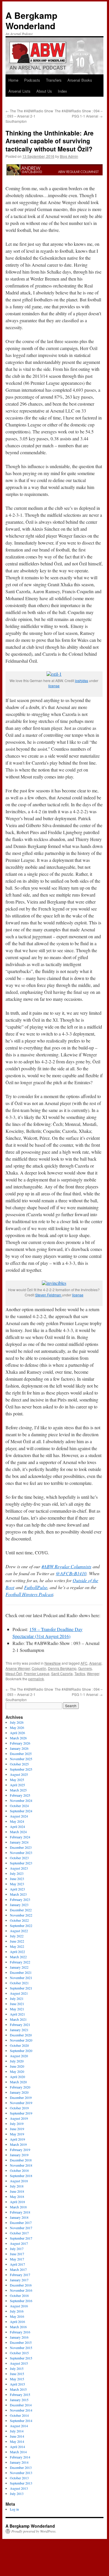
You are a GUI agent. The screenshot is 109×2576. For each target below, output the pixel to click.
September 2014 (21, 2421)
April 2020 (17, 2077)
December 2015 (21, 2342)
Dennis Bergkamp (62, 1668)
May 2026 (17, 1727)
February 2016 (20, 2332)
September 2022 (21, 1925)
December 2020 (21, 2035)
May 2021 (17, 2009)
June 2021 (17, 2004)
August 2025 (19, 1774)
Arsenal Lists (19, 91)
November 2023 (21, 1853)
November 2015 (21, 2348)
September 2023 (21, 1863)
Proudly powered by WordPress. (34, 2531)
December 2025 (21, 1754)
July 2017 (17, 2249)
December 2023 (21, 1847)
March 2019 (18, 2144)
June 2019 (17, 2129)
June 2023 (17, 1879)
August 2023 (19, 1868)
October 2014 (19, 2415)
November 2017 (21, 2228)
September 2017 (21, 2238)
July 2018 (17, 2186)
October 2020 (19, 2045)
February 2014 (20, 2457)
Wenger (93, 1673)
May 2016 (17, 2316)
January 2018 (19, 2217)
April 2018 (17, 2202)
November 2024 (21, 1800)
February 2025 (20, 1795)
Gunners (85, 1668)
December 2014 (21, 2405)
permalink (36, 1679)
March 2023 (18, 1894)
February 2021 (20, 2024)
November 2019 (21, 2103)
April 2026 (17, 1733)
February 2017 (20, 2275)
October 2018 (19, 2170)
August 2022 (19, 1931)
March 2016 (18, 2327)
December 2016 (21, 2285)
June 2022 (17, 1941)
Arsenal (95, 1663)
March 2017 (18, 2269)
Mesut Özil (14, 1673)
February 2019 (20, 2150)
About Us (44, 91)
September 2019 (21, 2113)
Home (13, 80)
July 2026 (17, 1722)
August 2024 (19, 1816)
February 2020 (20, 2087)
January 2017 (19, 2280)
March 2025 (18, 1790)
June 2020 (17, 2066)
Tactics (80, 1673)
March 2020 (18, 2082)
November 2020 (21, 2040)
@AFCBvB (66, 1573)
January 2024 (19, 1842)
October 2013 (19, 2478)
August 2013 (19, 2488)
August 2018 (19, 2181)
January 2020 (19, 2092)
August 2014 (19, 2426)
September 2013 (21, 2483)
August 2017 (19, 2243)
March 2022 (18, 1957)
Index (62, 91)
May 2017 (17, 2259)
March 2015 (18, 2389)
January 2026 (19, 1748)
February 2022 (20, 1962)
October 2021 (19, 1983)
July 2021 (17, 1998)
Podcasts (32, 80)
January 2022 (19, 1967)
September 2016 (21, 2301)
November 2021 (21, 1978)
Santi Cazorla (62, 1673)
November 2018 (21, 2165)
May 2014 (17, 2441)
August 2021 (19, 1993)
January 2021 (19, 2030)
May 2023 (17, 1884)
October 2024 (19, 1806)
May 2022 (17, 1946)
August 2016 (19, 2306)
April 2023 (17, 1889)
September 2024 (21, 1811)
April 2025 (17, 1785)
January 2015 (19, 2400)
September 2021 (21, 1988)
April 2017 (17, 2264)
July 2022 (17, 1936)
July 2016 (17, 2311)
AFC (84, 1663)
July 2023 (17, 1873)
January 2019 (19, 2155)
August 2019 (19, 2118)
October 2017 (19, 2233)
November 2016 (21, 2290)
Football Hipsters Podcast (29, 1594)
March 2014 (18, 2452)
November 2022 (21, 1915)
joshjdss (82, 680)
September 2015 (21, 2358)
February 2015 (20, 2394)
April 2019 (17, 2139)
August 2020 (19, 2056)
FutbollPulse (36, 1587)
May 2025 (17, 1780)
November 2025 (21, 1759)
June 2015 (17, 2374)
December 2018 (21, 2160)
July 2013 (17, 2493)
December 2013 (21, 2467)
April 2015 (17, 2384)
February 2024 (20, 1837)
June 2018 (17, 2191)
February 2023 (20, 1899)
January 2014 (19, 2462)
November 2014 (21, 2410)
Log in (14, 2509)
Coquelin (39, 1668)
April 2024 (17, 1826)
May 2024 (17, 1821)
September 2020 (21, 2051)
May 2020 (17, 2071)
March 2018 (18, 2207)
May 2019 (17, 2134)
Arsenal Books (80, 80)
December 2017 (21, 2223)
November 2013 (21, 2473)
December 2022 (21, 1910)
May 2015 (17, 2379)
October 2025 (19, 1764)
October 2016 (19, 2295)
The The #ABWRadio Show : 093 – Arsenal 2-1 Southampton (29, 116)
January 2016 (19, 2337)
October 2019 (19, 2108)
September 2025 (21, 1769)
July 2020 (17, 2061)
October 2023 (19, 1858)
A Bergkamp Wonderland (31, 20)
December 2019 (21, 2097)
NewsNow (53, 1663)
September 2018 (21, 2176)
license (54, 686)
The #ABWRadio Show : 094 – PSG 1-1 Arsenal (79, 113)
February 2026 (20, 1743)
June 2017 (17, 2254)
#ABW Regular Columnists (66, 1566)
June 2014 (17, 2436)
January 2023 (19, 1905)
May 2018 (17, 2196)
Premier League (37, 1673)
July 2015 (17, 2368)
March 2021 (18, 2019)
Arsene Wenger (18, 1668)
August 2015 (19, 2363)
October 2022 (19, 1920)
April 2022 (17, 1952)
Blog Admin (69, 156)
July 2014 (17, 2431)
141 (81, 1573)
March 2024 (18, 1832)
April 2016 (17, 2322)
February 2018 (20, 2212)
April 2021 (17, 2014)
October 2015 (19, 2353)
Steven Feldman (49, 1295)
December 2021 (21, 1972)
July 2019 (17, 2124)
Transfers (54, 80)
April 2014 (17, 2447)
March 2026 (18, 1738)
